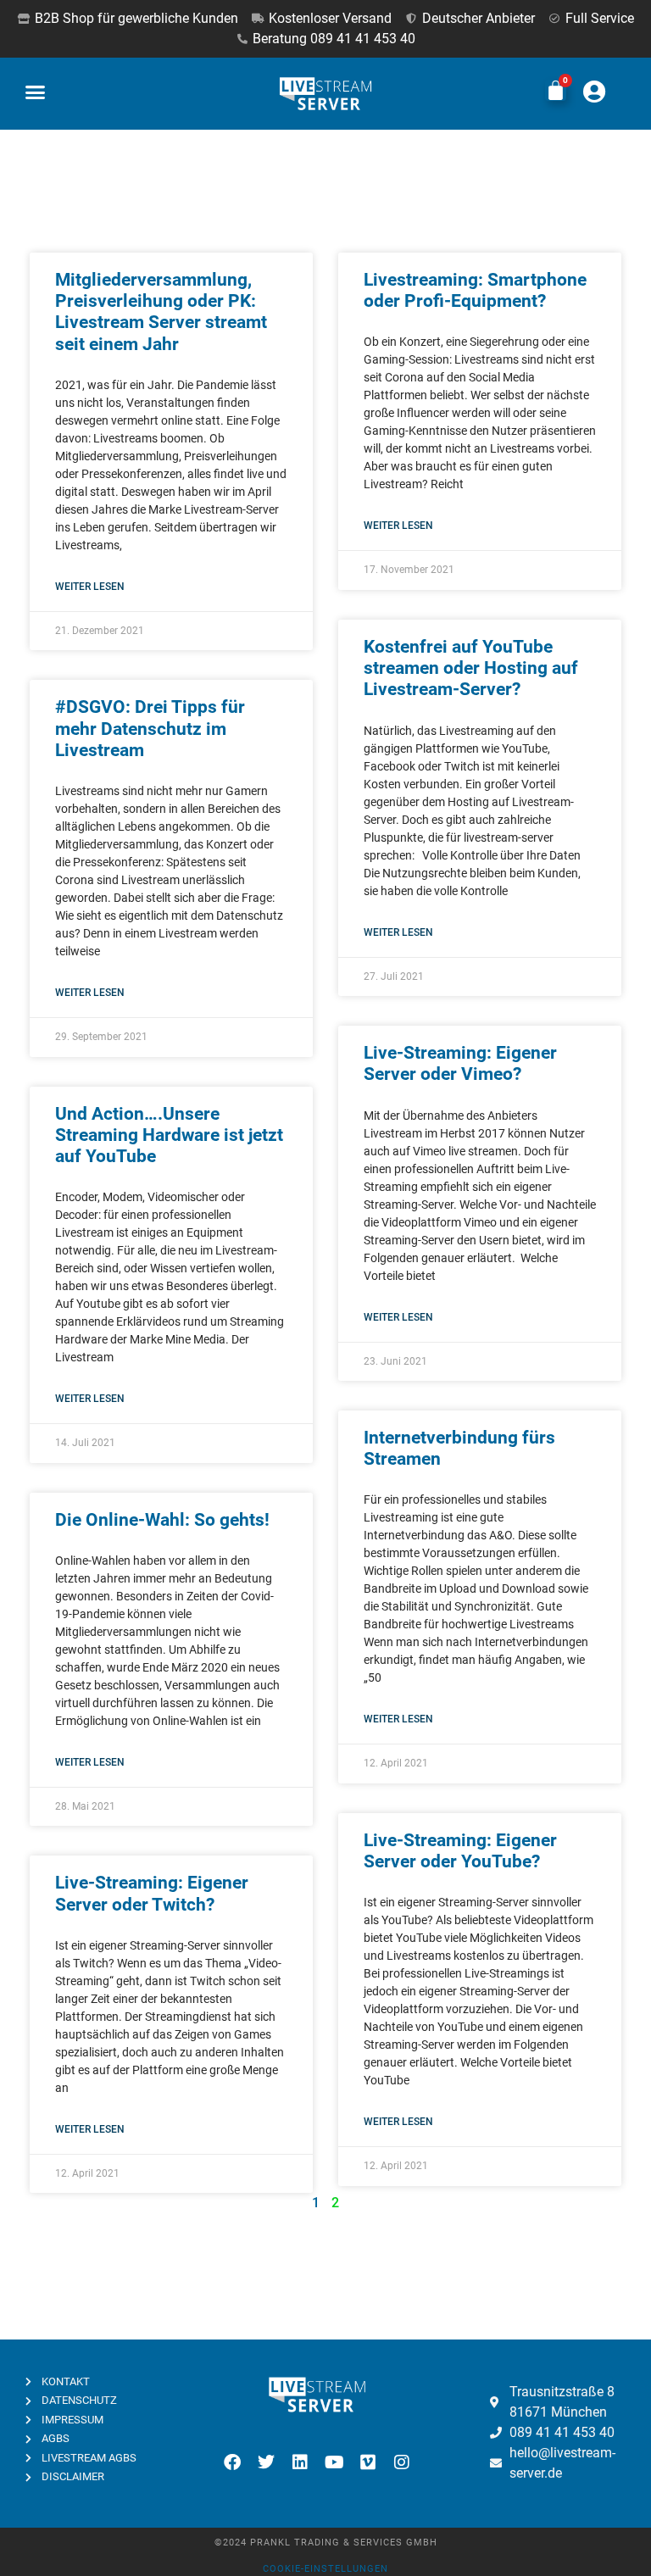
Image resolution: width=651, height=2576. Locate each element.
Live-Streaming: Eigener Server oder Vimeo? (460, 1063)
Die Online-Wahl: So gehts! (162, 1520)
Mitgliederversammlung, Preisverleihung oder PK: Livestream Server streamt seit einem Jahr (161, 312)
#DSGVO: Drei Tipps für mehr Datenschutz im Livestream (150, 728)
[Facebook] (232, 2462)
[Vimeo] (368, 2462)
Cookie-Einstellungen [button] (325, 2569)
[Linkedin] (300, 2462)
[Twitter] (266, 2462)
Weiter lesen (90, 587)
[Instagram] (402, 2462)
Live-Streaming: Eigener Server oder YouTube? (460, 1851)
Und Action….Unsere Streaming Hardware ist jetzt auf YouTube (169, 1135)
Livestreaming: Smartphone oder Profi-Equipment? (475, 290)
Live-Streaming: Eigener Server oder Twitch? (152, 1893)
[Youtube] (334, 2462)
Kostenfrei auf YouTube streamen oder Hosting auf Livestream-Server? (471, 668)
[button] (36, 92)
